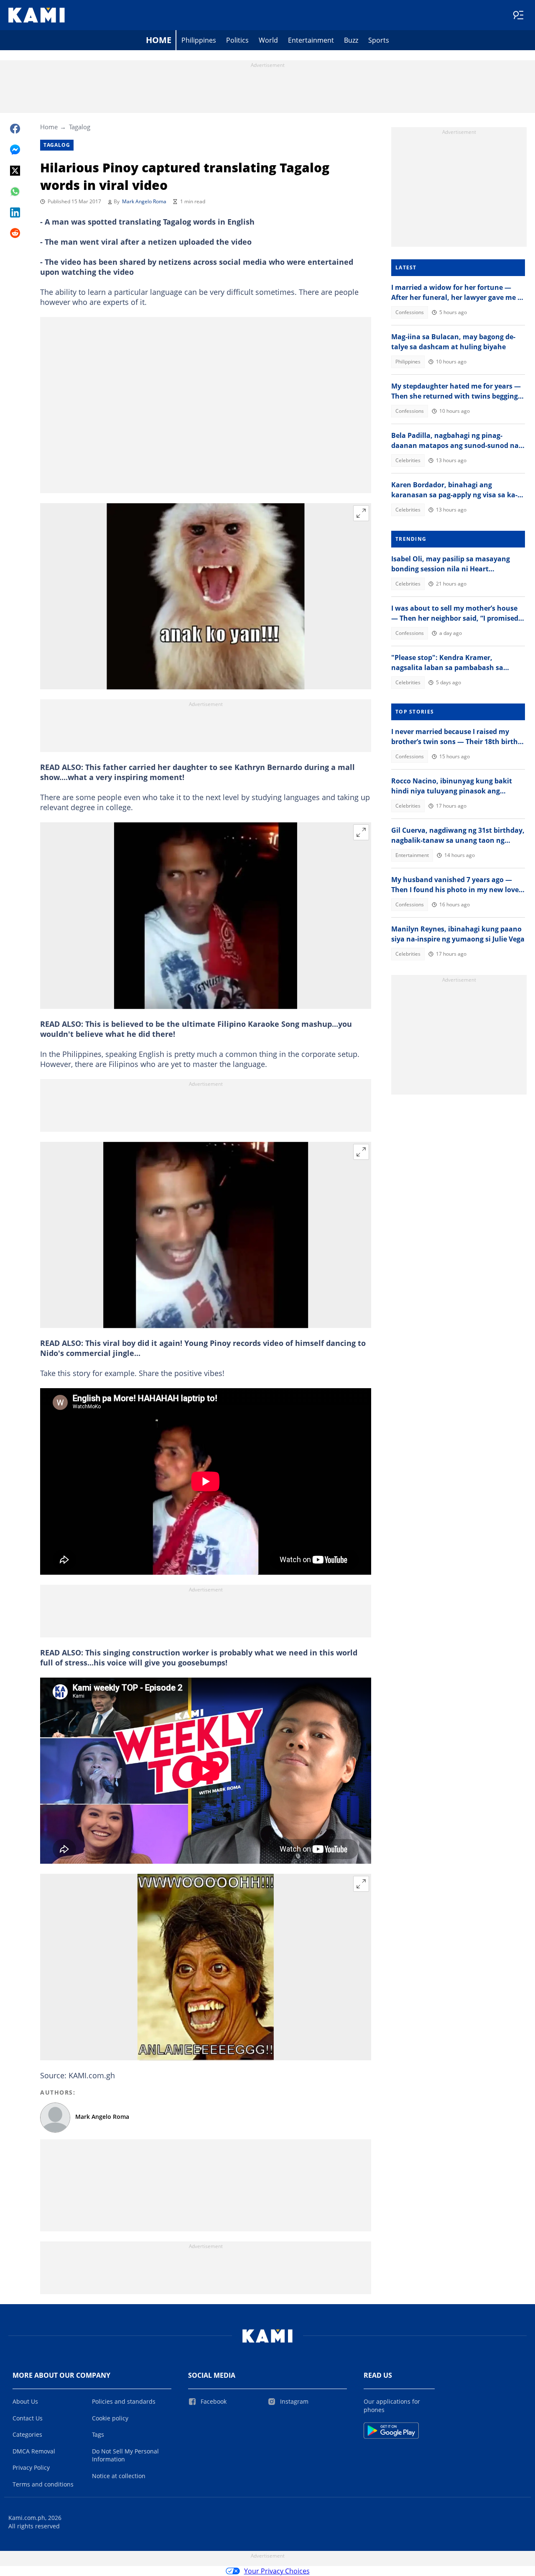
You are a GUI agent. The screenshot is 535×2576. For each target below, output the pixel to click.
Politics (237, 40)
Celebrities (408, 460)
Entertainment (311, 40)
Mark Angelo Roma (144, 201)
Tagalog (80, 127)
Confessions (410, 312)
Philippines (199, 40)
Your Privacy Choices (277, 2571)
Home (159, 40)
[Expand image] (361, 513)
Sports (379, 40)
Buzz (351, 40)
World (268, 40)
